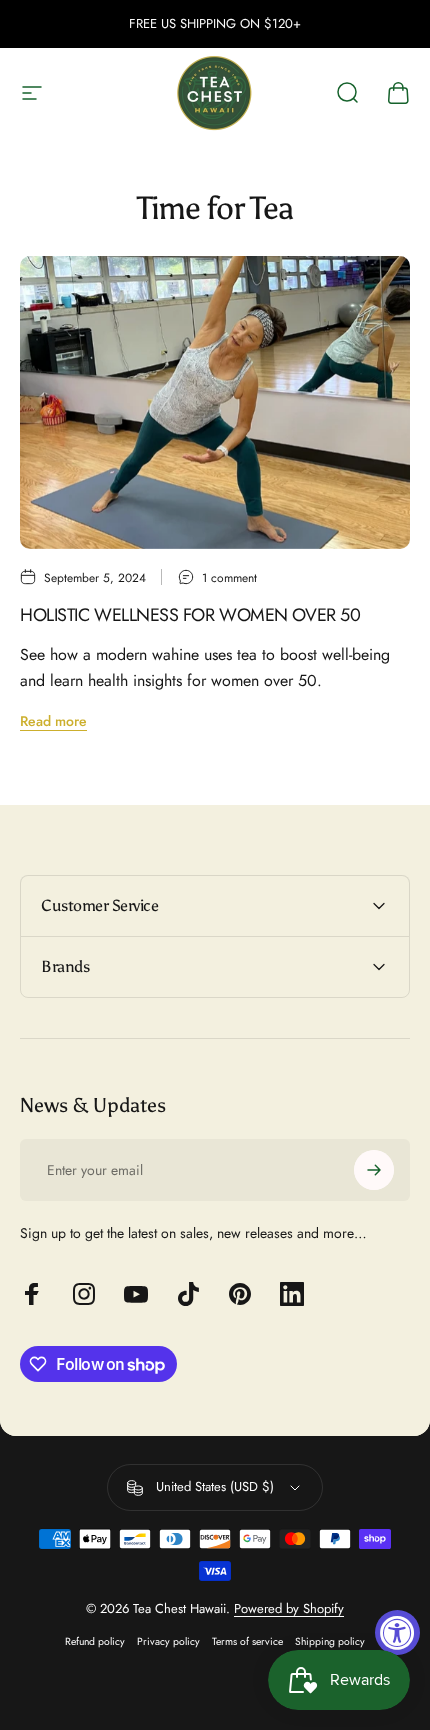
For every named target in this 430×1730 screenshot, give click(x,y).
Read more (53, 721)
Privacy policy (168, 1641)
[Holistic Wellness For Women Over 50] (215, 402)
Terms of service (247, 1641)
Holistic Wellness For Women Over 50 (190, 615)
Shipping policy (330, 1641)
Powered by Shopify (289, 1608)
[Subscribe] (374, 1170)
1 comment (229, 578)
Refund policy (95, 1641)
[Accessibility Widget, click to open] (397, 1632)
